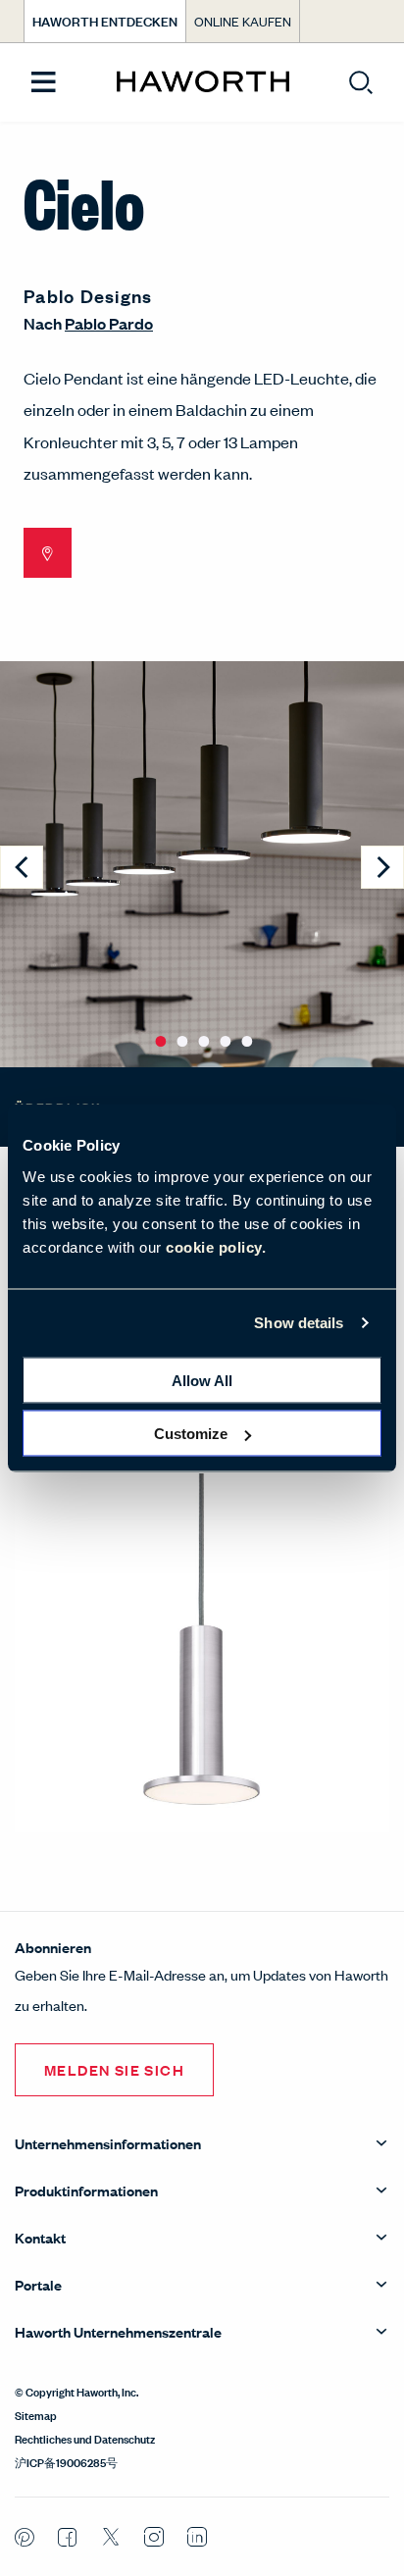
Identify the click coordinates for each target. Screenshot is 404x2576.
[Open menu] (44, 83)
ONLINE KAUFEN (243, 21)
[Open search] (361, 82)
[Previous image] (22, 867)
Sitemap (36, 2414)
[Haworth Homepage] (202, 82)
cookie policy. (216, 1246)
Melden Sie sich (114, 2069)
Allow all (202, 1380)
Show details (299, 1323)
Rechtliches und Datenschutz (85, 2438)
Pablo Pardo (109, 323)
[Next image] (382, 867)
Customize (191, 1434)
